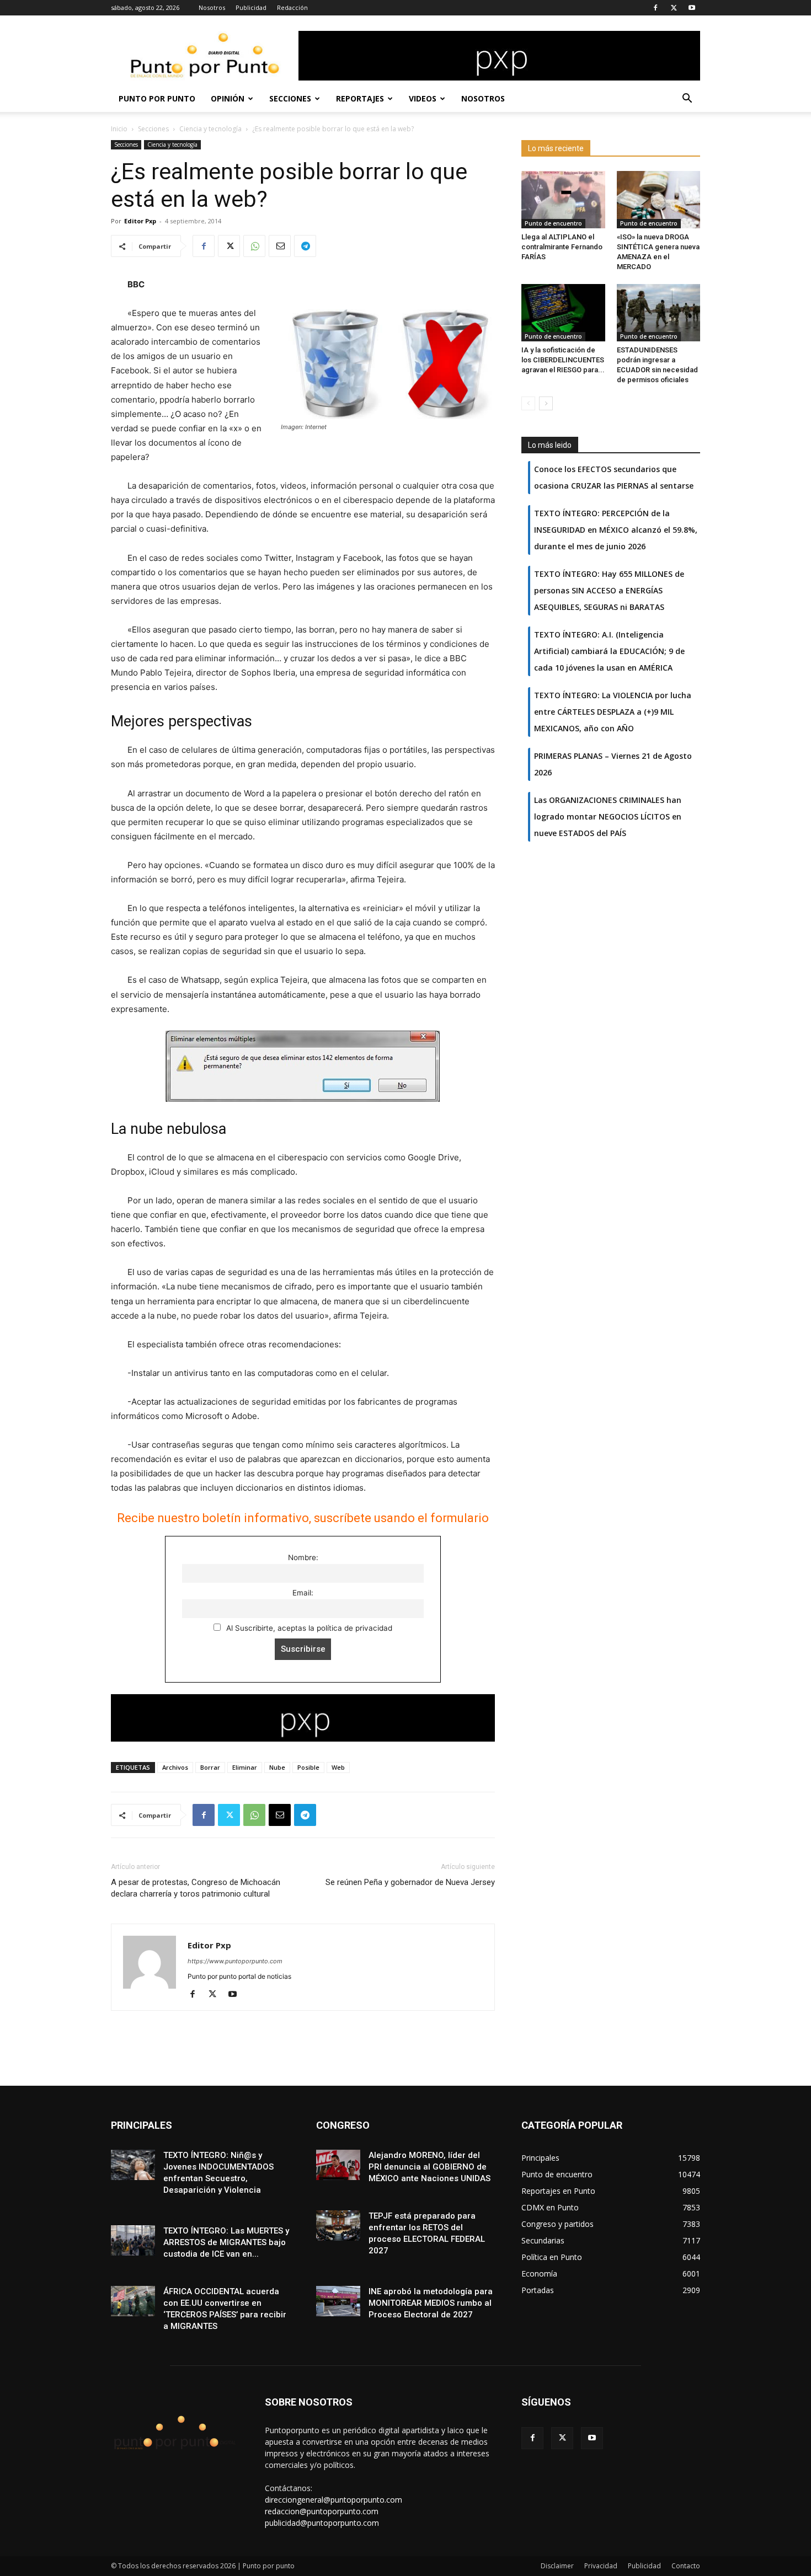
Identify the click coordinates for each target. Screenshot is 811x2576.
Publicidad (251, 7)
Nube (277, 1767)
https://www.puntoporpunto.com (235, 1961)
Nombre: (303, 1557)
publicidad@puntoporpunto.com (322, 2523)
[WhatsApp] (254, 246)
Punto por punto (157, 98)
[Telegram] (305, 246)
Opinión (228, 98)
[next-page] (546, 403)
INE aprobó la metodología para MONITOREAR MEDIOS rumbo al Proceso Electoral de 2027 (431, 2303)
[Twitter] (674, 8)
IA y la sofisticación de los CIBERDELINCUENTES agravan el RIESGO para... (563, 360)
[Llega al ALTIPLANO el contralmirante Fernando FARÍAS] (563, 200)
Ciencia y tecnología (210, 129)
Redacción (292, 7)
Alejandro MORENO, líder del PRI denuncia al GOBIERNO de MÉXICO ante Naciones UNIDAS (429, 2167)
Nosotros (212, 7)
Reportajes (360, 98)
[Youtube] (692, 8)
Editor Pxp (140, 221)
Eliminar (245, 1767)
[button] (687, 100)
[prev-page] (528, 403)
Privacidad (601, 2566)
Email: (303, 1593)
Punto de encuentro (553, 223)
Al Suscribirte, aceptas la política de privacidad (308, 1628)
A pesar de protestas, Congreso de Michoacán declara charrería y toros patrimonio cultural (196, 1888)
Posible (308, 1767)
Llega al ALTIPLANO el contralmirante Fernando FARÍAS (562, 247)
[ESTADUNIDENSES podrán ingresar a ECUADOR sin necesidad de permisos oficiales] (659, 313)
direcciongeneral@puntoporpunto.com (334, 2500)
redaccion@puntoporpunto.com (322, 2511)
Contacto (686, 2566)
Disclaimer (557, 2566)
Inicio (119, 129)
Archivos (175, 1767)
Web (338, 1767)
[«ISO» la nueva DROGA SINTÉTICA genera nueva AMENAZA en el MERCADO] (659, 200)
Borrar (210, 1767)
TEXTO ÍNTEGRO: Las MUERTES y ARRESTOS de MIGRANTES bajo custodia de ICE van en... (226, 2242)
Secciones (290, 98)
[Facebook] (655, 8)
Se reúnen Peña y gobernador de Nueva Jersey (410, 1882)
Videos (423, 98)
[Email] (280, 246)
